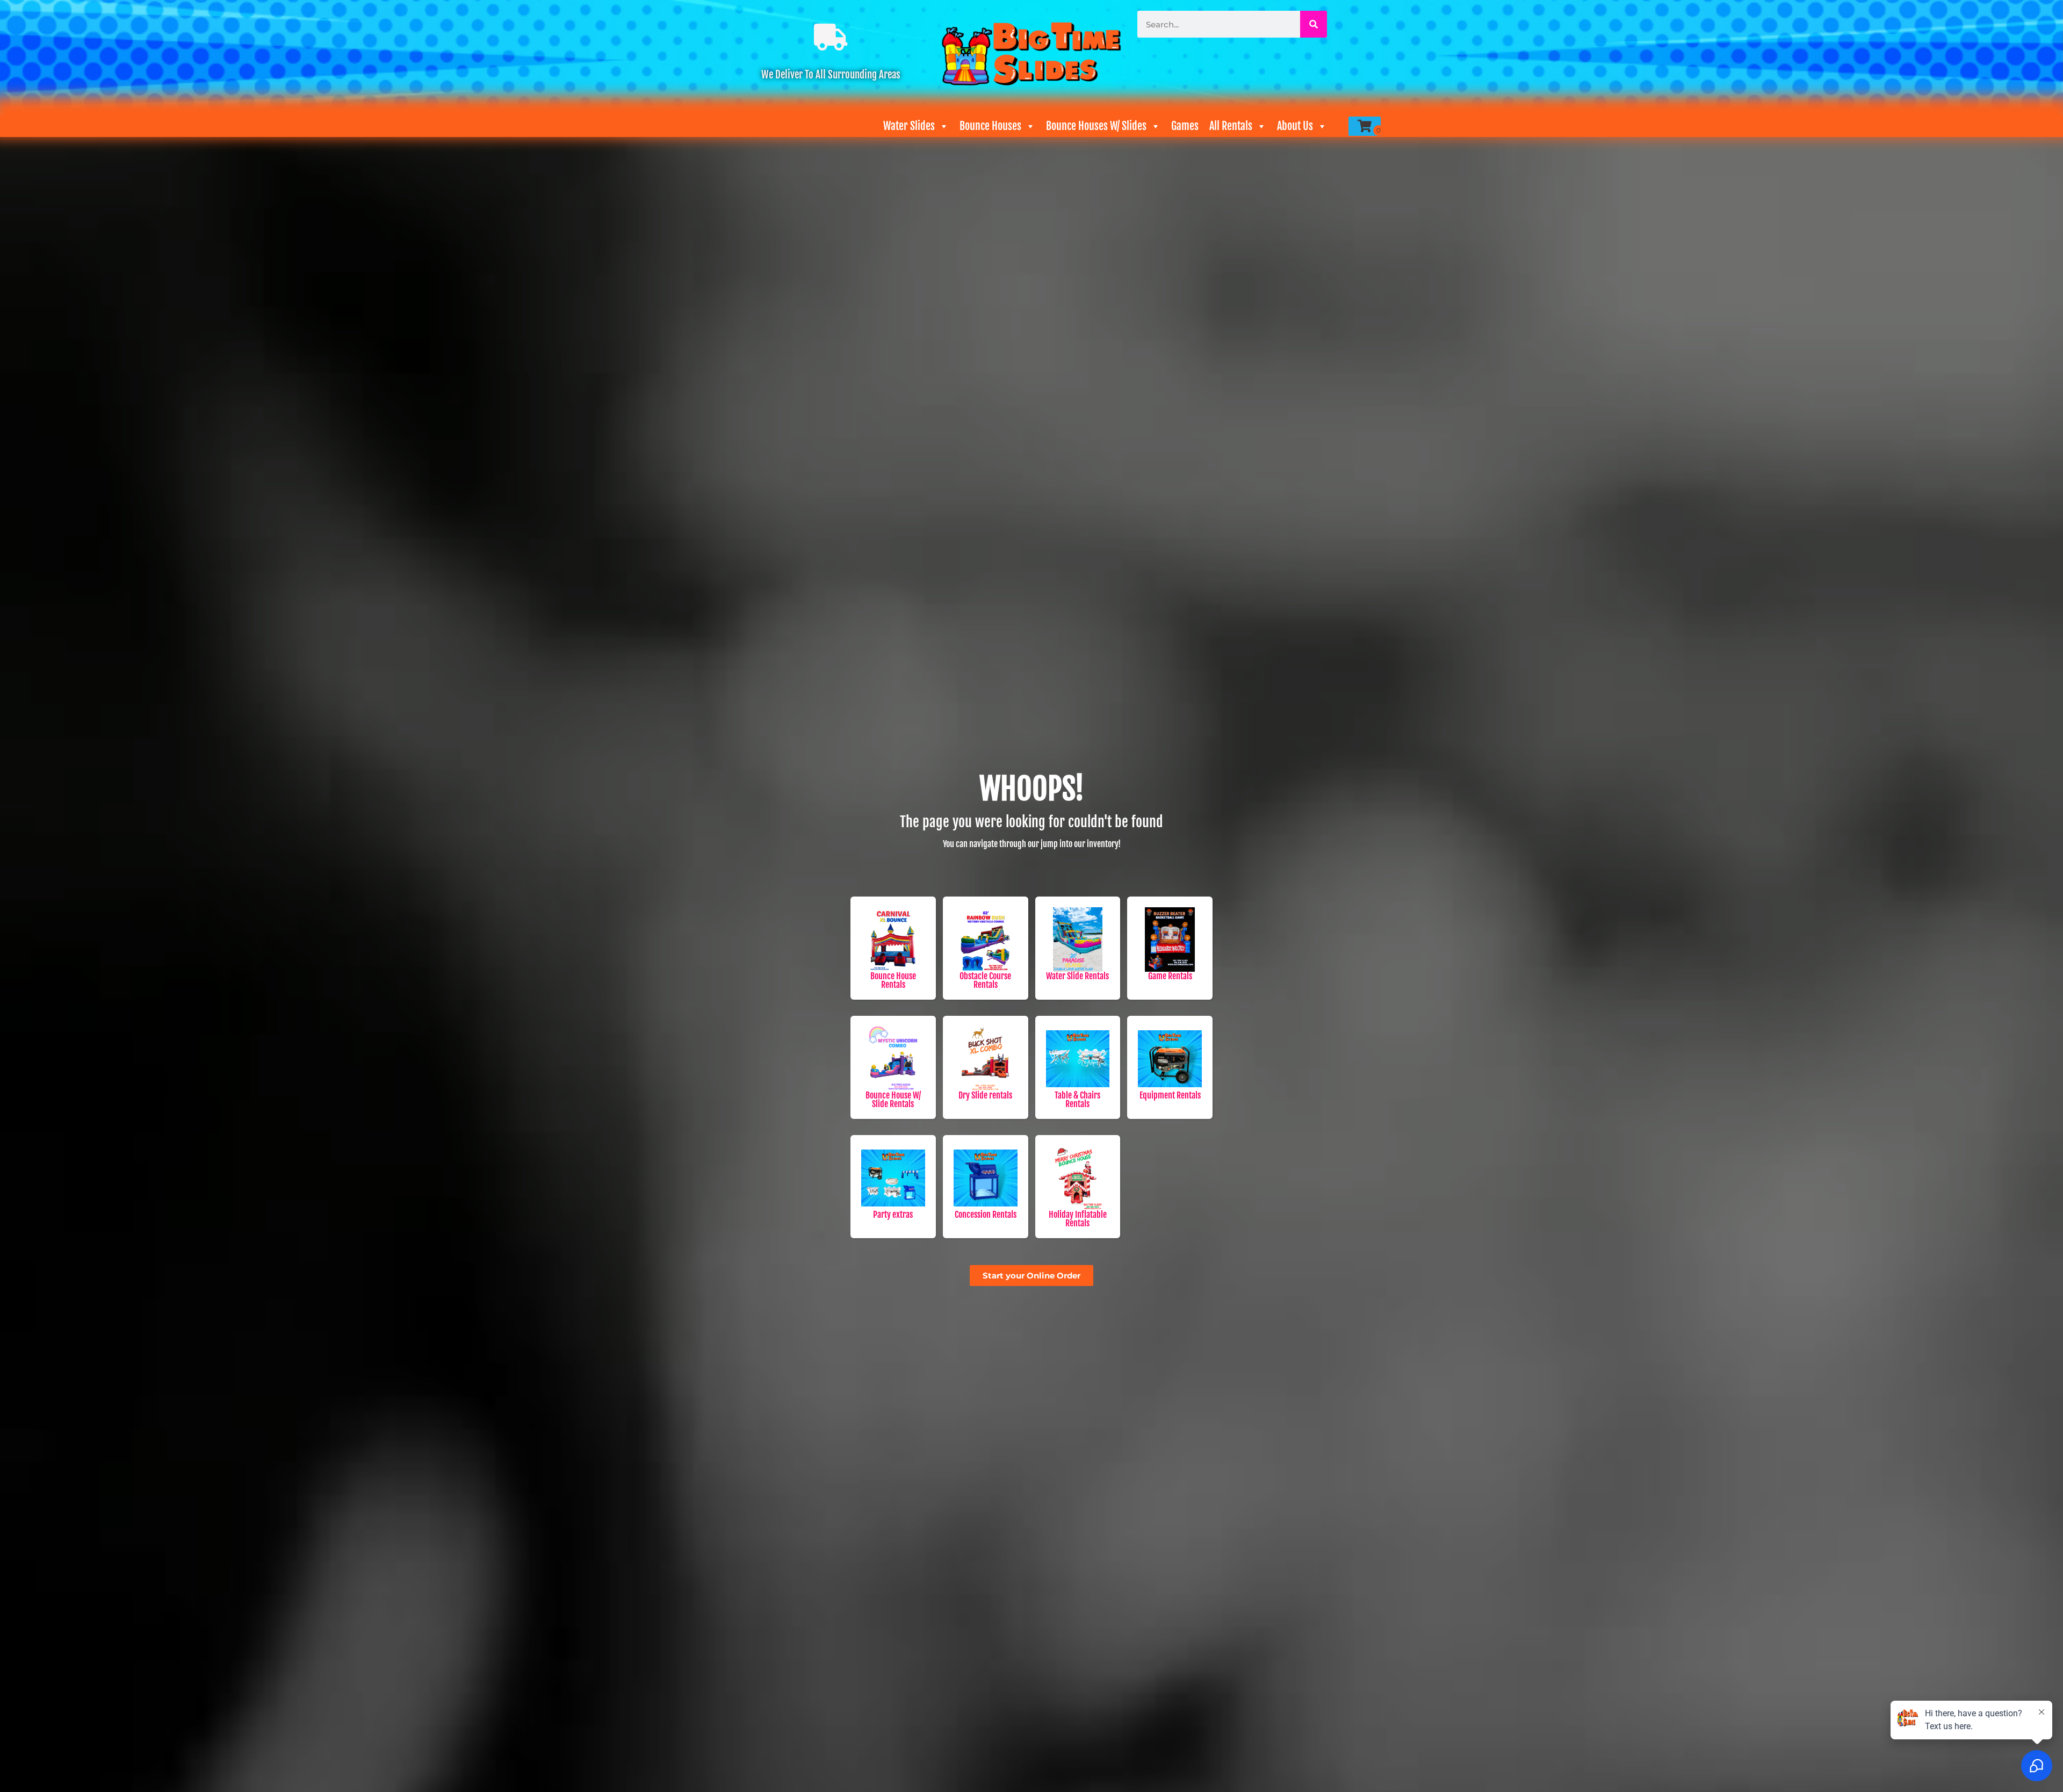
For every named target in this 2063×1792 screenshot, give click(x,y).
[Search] (1314, 24)
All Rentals (1231, 126)
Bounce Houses (990, 126)
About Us (1295, 126)
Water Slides (909, 126)
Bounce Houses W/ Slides (1096, 126)
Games (1185, 126)
